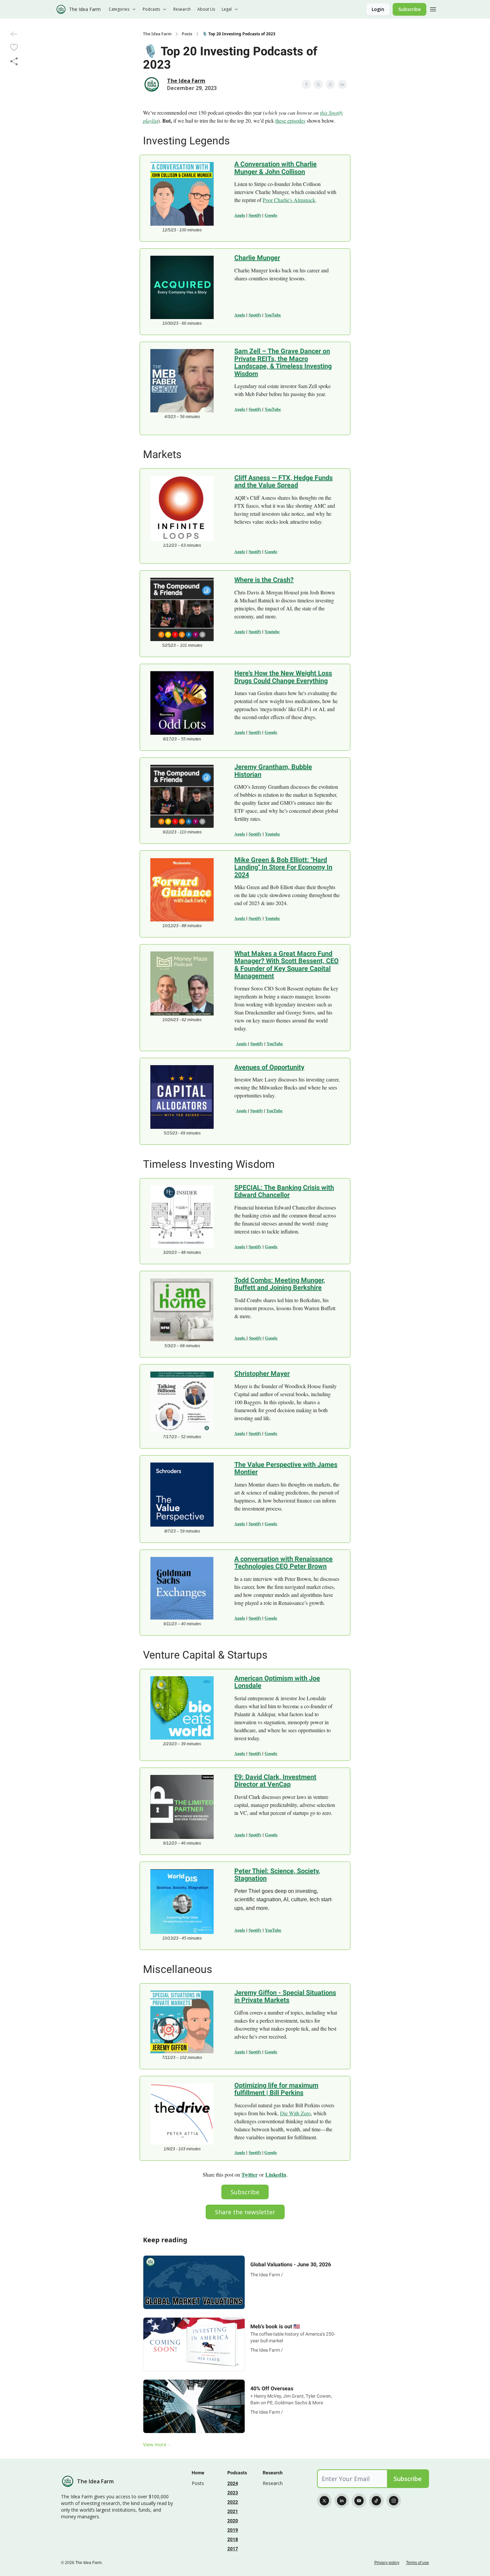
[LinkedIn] (342, 2501)
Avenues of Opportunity (269, 1067)
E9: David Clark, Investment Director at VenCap (275, 1781)
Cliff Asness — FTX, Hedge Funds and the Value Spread (283, 482)
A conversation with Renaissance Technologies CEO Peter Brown (283, 1563)
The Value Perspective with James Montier (286, 1468)
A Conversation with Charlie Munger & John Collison (275, 168)
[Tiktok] (376, 2501)
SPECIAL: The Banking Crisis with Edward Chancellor (284, 1191)
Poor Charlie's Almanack (289, 200)
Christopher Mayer (262, 1374)
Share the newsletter (245, 2212)
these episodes (290, 121)
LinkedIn (276, 2174)
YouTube (273, 315)
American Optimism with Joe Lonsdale (277, 1682)
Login (378, 9)
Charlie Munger (257, 258)
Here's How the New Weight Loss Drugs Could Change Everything (283, 677)
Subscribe (409, 9)
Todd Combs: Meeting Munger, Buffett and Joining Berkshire (280, 1284)
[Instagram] (394, 2501)
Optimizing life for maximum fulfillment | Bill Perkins (276, 2089)
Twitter (249, 2174)
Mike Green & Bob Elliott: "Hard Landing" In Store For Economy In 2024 (283, 867)
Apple (240, 215)
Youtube (272, 631)
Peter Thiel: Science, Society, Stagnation (277, 1875)
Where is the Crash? (264, 580)
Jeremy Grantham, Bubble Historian (273, 771)
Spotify (255, 215)
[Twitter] (324, 2501)
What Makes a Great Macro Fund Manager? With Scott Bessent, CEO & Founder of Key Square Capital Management (286, 965)
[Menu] (433, 8)
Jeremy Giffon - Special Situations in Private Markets (285, 1996)
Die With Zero (295, 2113)
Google (271, 215)
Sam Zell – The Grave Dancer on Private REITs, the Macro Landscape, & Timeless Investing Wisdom (283, 362)
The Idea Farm (157, 34)
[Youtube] (359, 2501)
